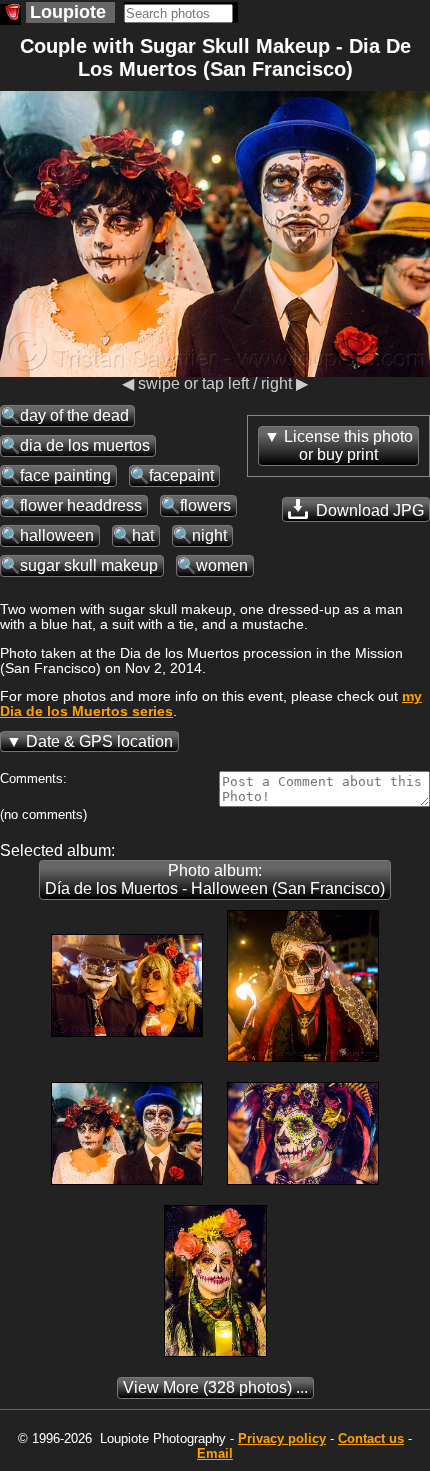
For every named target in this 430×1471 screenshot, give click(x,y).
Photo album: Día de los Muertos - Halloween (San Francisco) (215, 879)
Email (215, 1453)
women (222, 565)
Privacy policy (282, 1438)
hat (143, 535)
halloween (57, 535)
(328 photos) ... (215, 1387)
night (209, 535)
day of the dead (74, 415)
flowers (205, 505)
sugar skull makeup (89, 565)
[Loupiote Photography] (10, 14)
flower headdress (81, 505)
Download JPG (368, 510)
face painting (65, 475)
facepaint (181, 475)
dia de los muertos (85, 445)
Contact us (371, 1438)
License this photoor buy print (348, 445)
